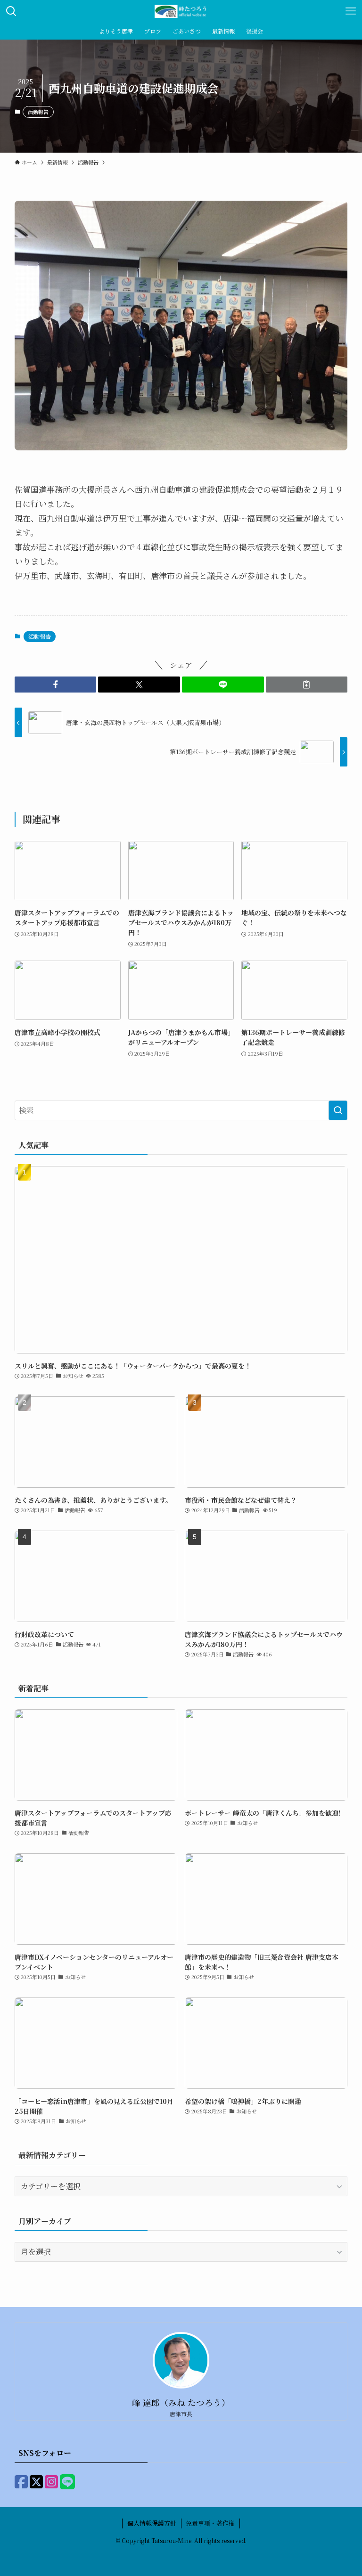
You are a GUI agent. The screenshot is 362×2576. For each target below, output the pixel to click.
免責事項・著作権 (210, 2523)
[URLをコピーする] (307, 685)
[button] (56, 685)
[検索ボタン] (11, 11)
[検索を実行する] (338, 1110)
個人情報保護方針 (152, 2523)
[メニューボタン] (351, 11)
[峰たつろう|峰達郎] (181, 11)
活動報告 (38, 112)
